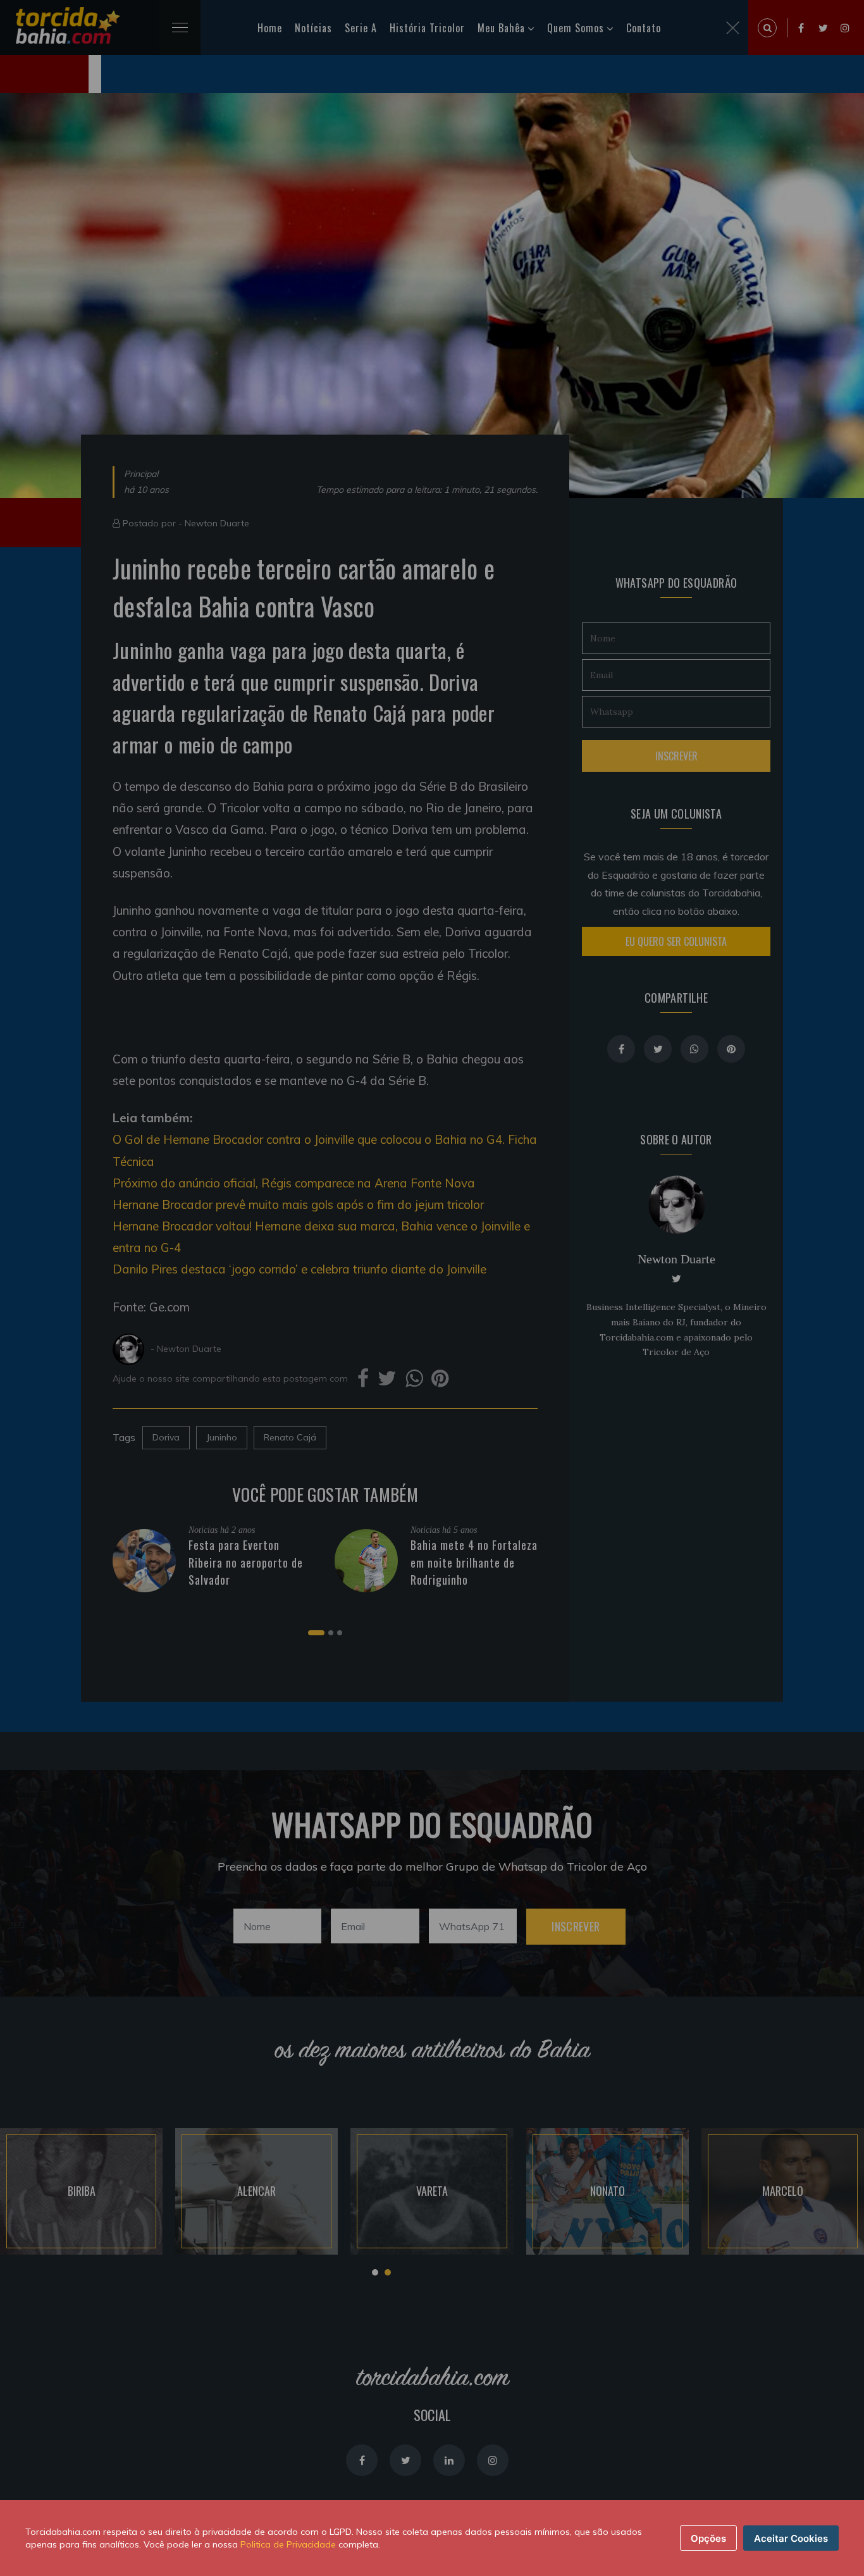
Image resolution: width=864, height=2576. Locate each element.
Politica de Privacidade (288, 2544)
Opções (708, 2538)
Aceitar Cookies (791, 2538)
